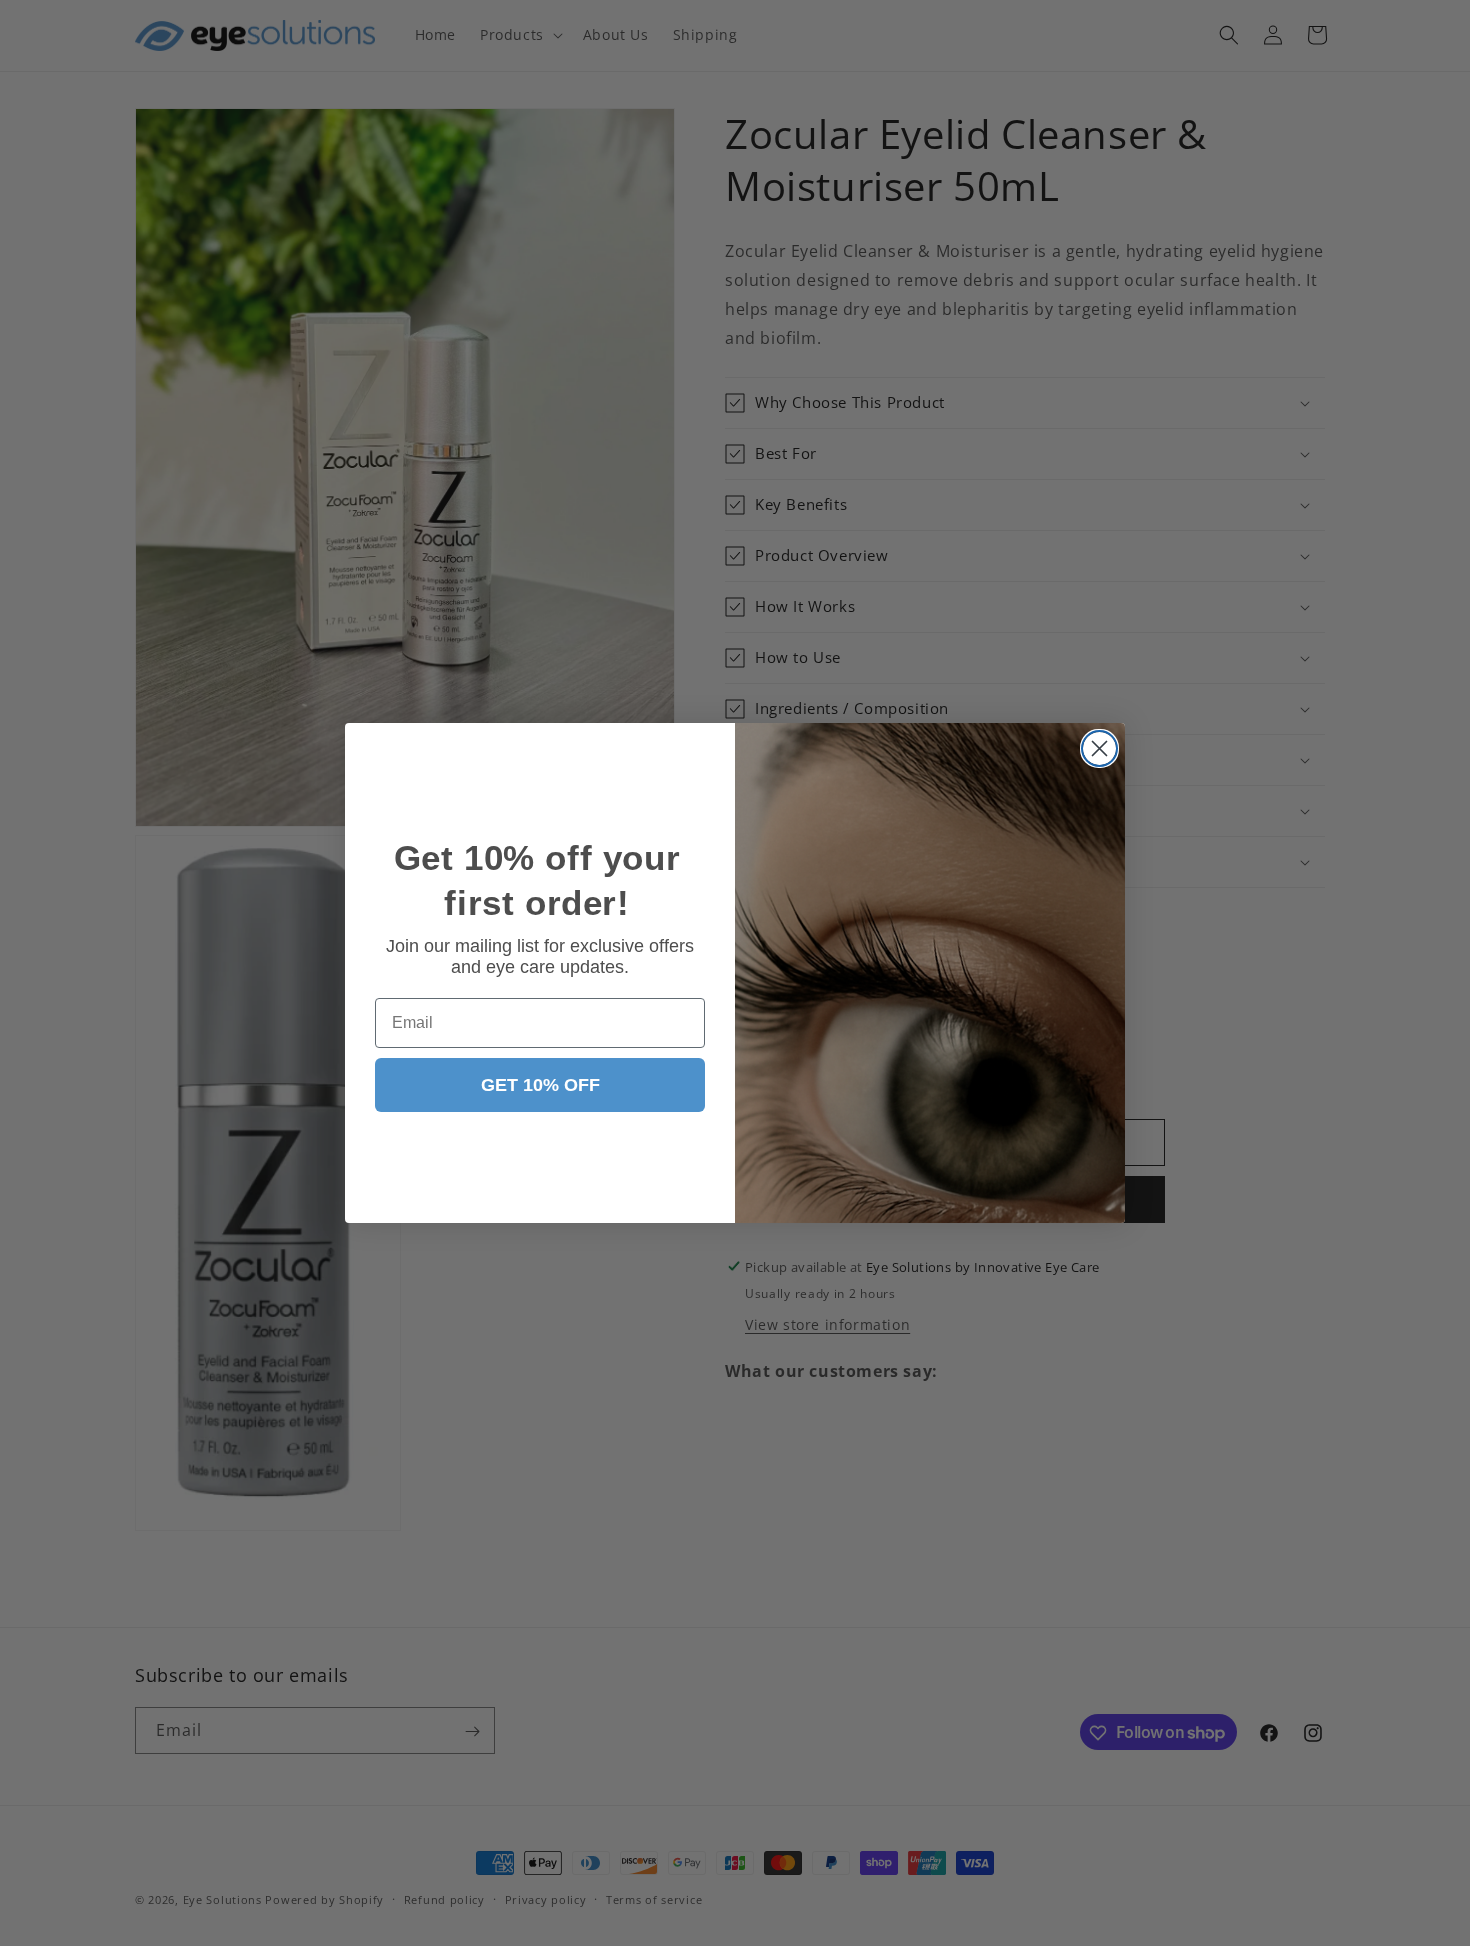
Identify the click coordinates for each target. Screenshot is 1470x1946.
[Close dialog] (1099, 748)
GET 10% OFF (540, 1085)
